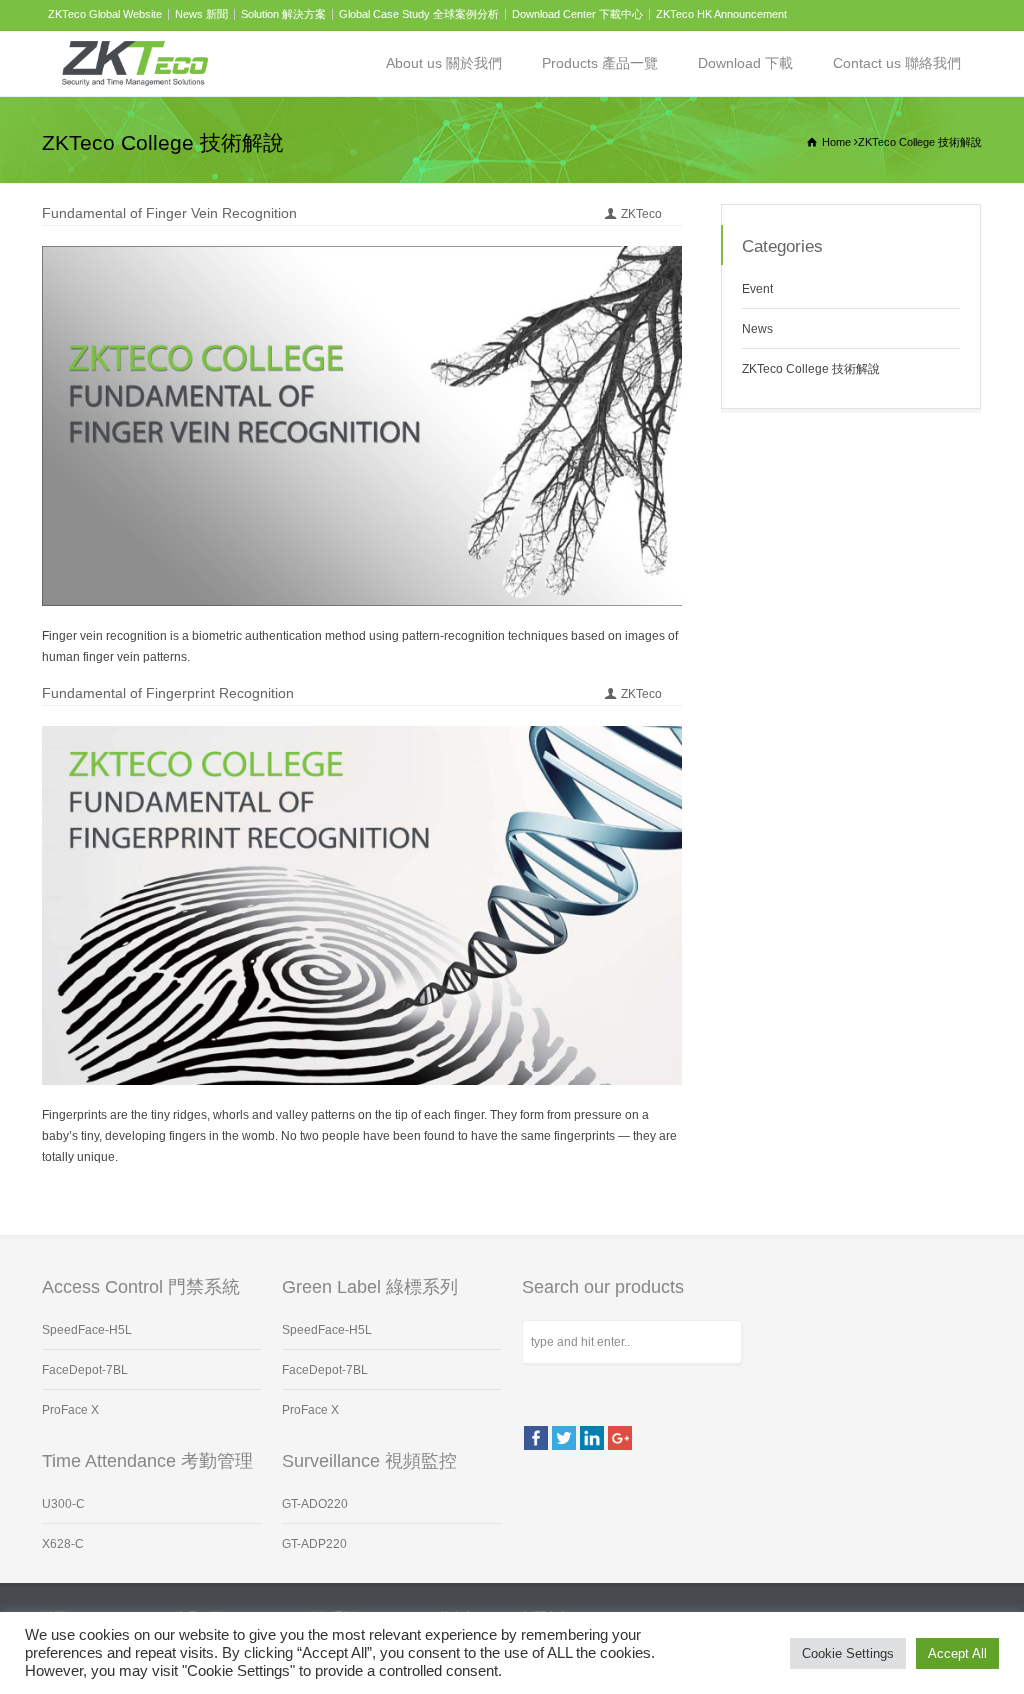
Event (757, 289)
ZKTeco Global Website (105, 14)
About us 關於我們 (444, 63)
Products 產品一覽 (600, 63)
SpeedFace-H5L (87, 1330)
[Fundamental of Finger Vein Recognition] (362, 582)
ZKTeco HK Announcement (721, 14)
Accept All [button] (957, 1653)
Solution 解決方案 (283, 14)
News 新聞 (201, 14)
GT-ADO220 (315, 1504)
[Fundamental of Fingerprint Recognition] (362, 1061)
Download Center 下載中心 (577, 14)
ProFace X (70, 1410)
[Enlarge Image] (362, 269)
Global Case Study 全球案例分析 (419, 14)
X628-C (63, 1544)
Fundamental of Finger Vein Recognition (169, 213)
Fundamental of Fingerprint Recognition (168, 693)
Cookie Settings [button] (848, 1653)
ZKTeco (641, 214)
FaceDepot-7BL (85, 1370)
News (757, 329)
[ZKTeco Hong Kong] (135, 63)
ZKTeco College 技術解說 (811, 369)
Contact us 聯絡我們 (897, 63)
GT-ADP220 (314, 1544)
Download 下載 (745, 63)
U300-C (63, 1504)
